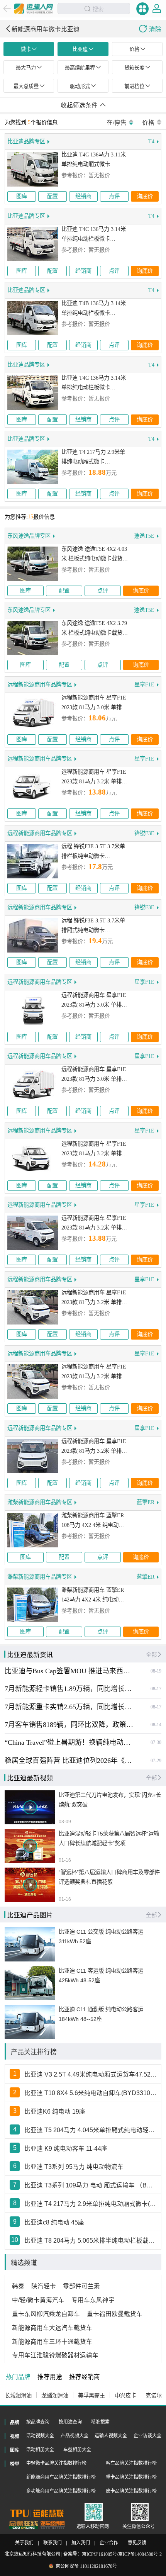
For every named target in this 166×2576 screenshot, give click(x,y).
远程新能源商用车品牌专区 (40, 684)
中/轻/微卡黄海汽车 (38, 2300)
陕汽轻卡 (44, 2286)
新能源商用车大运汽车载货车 (52, 2328)
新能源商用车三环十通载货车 (52, 2342)
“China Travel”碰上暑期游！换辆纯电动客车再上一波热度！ (69, 1742)
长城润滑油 (18, 2396)
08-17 (156, 1689)
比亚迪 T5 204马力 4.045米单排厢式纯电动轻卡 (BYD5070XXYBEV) (91, 2130)
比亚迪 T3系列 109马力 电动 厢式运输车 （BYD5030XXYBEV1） (91, 2185)
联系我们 (53, 2543)
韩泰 (18, 2286)
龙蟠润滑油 (55, 2396)
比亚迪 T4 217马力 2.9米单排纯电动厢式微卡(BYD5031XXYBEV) (93, 458)
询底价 (145, 197)
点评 (114, 197)
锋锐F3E (144, 833)
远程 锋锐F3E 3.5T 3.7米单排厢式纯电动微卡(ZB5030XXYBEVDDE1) (93, 926)
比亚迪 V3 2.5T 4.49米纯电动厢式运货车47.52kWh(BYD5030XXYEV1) (91, 2074)
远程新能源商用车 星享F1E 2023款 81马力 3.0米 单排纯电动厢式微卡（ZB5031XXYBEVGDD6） (94, 1001)
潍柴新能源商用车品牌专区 (40, 1502)
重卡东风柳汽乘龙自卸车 (46, 2314)
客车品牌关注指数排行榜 (131, 2463)
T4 (151, 141)
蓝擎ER (146, 1502)
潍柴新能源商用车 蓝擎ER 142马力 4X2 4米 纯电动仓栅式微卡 (93, 1595)
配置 (53, 197)
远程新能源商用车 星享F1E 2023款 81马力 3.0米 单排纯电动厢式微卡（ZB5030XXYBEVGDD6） (94, 1075)
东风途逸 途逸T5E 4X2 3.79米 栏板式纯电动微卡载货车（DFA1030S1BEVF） (95, 629)
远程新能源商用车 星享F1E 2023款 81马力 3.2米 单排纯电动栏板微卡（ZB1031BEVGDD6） (94, 1224)
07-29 (156, 1761)
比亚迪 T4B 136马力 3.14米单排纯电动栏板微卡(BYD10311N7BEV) (94, 309)
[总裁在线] (24, 2525)
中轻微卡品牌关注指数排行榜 (56, 2463)
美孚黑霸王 (91, 2396)
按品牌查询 (38, 2422)
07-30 (156, 1742)
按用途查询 (70, 2422)
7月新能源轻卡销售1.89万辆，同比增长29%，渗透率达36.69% (69, 1689)
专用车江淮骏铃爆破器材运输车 (55, 2355)
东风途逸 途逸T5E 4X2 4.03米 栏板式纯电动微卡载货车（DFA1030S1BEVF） (95, 555)
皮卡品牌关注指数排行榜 (131, 2491)
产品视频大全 (75, 2436)
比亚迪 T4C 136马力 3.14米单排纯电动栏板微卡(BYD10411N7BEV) (94, 235)
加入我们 (81, 2543)
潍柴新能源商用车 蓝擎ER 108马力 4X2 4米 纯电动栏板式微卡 (93, 1521)
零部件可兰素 (81, 2286)
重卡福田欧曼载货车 (115, 2314)
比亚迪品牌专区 (26, 141)
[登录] (157, 8)
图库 (22, 197)
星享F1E (144, 684)
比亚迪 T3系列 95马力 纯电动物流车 (74, 2167)
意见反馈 (137, 2543)
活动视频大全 (40, 2436)
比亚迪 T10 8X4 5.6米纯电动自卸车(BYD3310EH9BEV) (91, 2093)
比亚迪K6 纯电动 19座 (55, 2112)
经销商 (83, 197)
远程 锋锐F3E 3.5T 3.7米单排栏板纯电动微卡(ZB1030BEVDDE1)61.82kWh (95, 852)
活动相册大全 (40, 2450)
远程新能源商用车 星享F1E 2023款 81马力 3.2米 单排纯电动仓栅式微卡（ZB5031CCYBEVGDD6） (94, 1372)
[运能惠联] (37, 2513)
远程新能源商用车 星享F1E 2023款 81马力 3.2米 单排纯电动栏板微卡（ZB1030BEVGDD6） (94, 1150)
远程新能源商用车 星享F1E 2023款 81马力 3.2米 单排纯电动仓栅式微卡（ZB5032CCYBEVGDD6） (94, 1447)
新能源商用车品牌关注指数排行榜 (61, 2477)
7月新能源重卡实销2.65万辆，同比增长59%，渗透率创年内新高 (69, 1707)
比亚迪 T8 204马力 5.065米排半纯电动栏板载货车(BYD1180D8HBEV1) (91, 2241)
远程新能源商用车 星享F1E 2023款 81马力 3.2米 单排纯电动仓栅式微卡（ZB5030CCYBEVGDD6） (94, 1298)
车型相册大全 (77, 2450)
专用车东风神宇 (93, 2300)
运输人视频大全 (111, 2436)
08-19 (156, 1671)
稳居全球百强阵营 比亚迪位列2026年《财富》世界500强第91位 (69, 1761)
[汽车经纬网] (53, 2525)
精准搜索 (100, 2422)
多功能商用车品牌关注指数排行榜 (61, 2491)
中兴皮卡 (125, 2396)
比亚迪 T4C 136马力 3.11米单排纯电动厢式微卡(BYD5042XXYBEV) (94, 160)
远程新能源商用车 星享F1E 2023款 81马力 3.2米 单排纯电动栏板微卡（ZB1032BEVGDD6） (94, 778)
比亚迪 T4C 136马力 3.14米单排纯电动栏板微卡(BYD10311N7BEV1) (94, 384)
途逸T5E (144, 536)
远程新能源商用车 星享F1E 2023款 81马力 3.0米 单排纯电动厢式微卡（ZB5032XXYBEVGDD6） (94, 703)
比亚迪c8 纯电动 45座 (54, 2222)
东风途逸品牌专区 (29, 536)
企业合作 (109, 2543)
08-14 (156, 1725)
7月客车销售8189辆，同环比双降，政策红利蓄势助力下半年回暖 (69, 1725)
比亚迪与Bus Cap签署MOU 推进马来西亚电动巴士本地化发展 (69, 1671)
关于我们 (24, 2543)
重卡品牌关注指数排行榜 (131, 2477)
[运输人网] (34, 8)
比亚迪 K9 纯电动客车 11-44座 (66, 2149)
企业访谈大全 (147, 2436)
